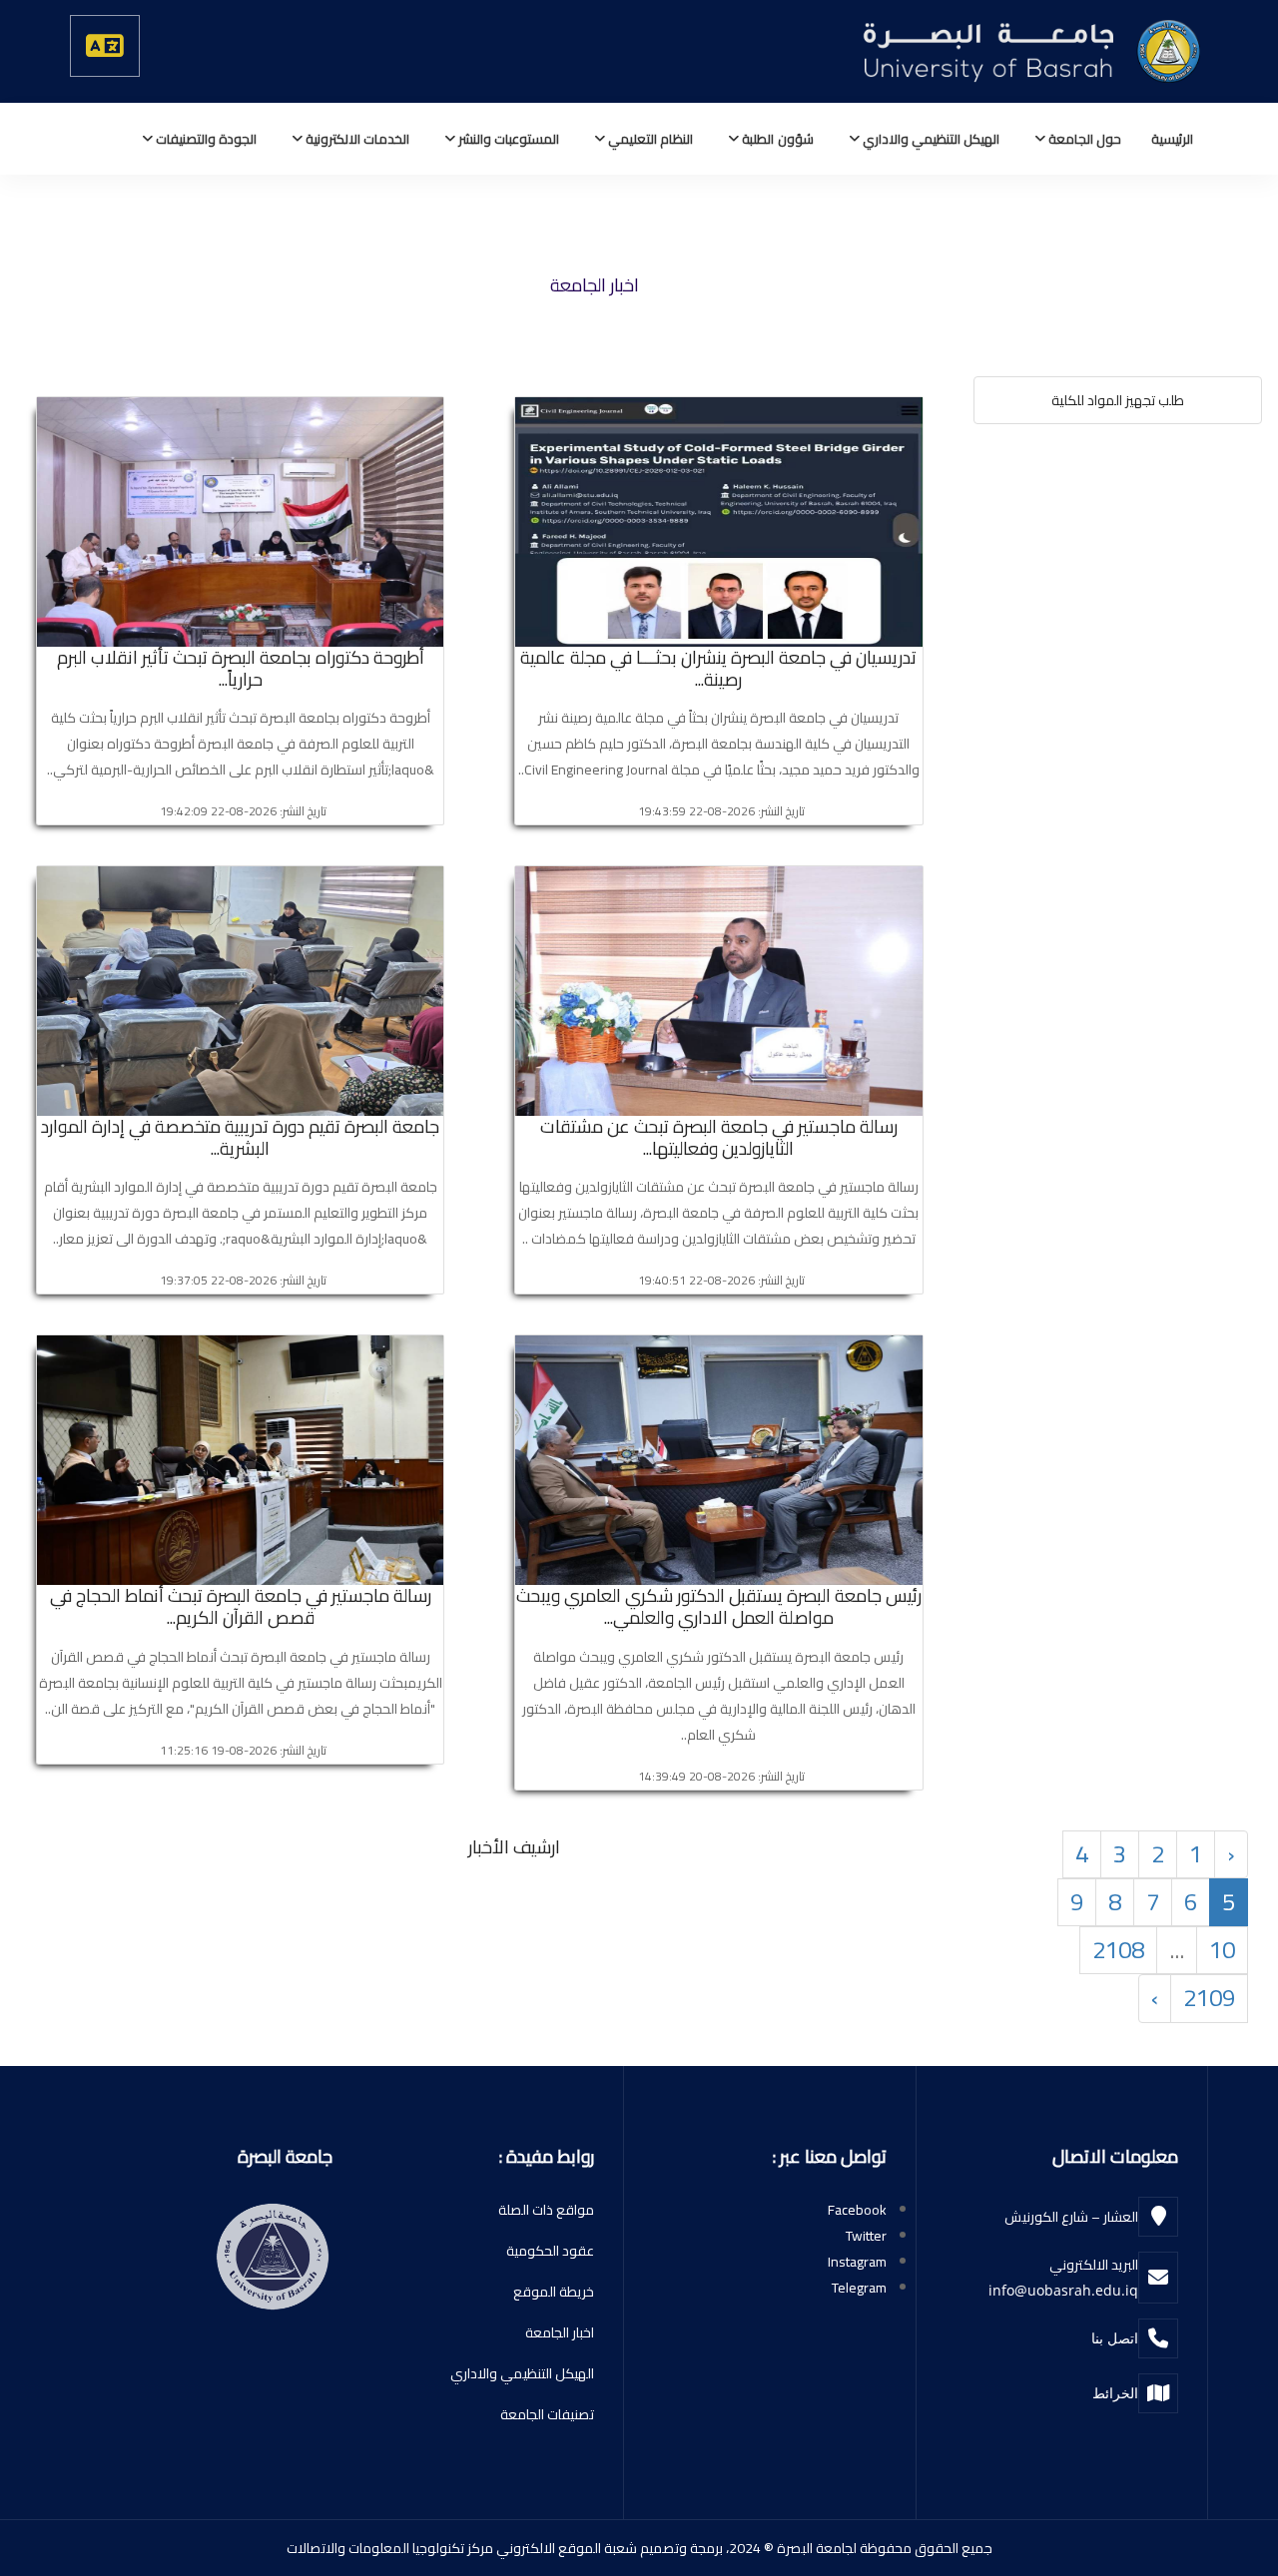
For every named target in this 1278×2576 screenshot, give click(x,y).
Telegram (859, 2288)
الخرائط (1115, 2393)
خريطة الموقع (554, 2292)
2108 (1118, 1950)
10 (1222, 1950)
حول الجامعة (1083, 139)
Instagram (857, 2262)
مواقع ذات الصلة (546, 2210)
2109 (1209, 1998)
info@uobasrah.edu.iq (1063, 2290)
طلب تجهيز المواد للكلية (1118, 400)
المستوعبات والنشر (507, 139)
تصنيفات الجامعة (547, 2414)
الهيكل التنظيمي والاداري (930, 139)
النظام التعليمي (649, 139)
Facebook (857, 2210)
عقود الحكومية (550, 2251)
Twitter (866, 2236)
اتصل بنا (1115, 2338)
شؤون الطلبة (776, 139)
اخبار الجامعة (560, 2332)
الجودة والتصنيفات (205, 139)
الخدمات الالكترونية (356, 139)
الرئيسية (1172, 139)
